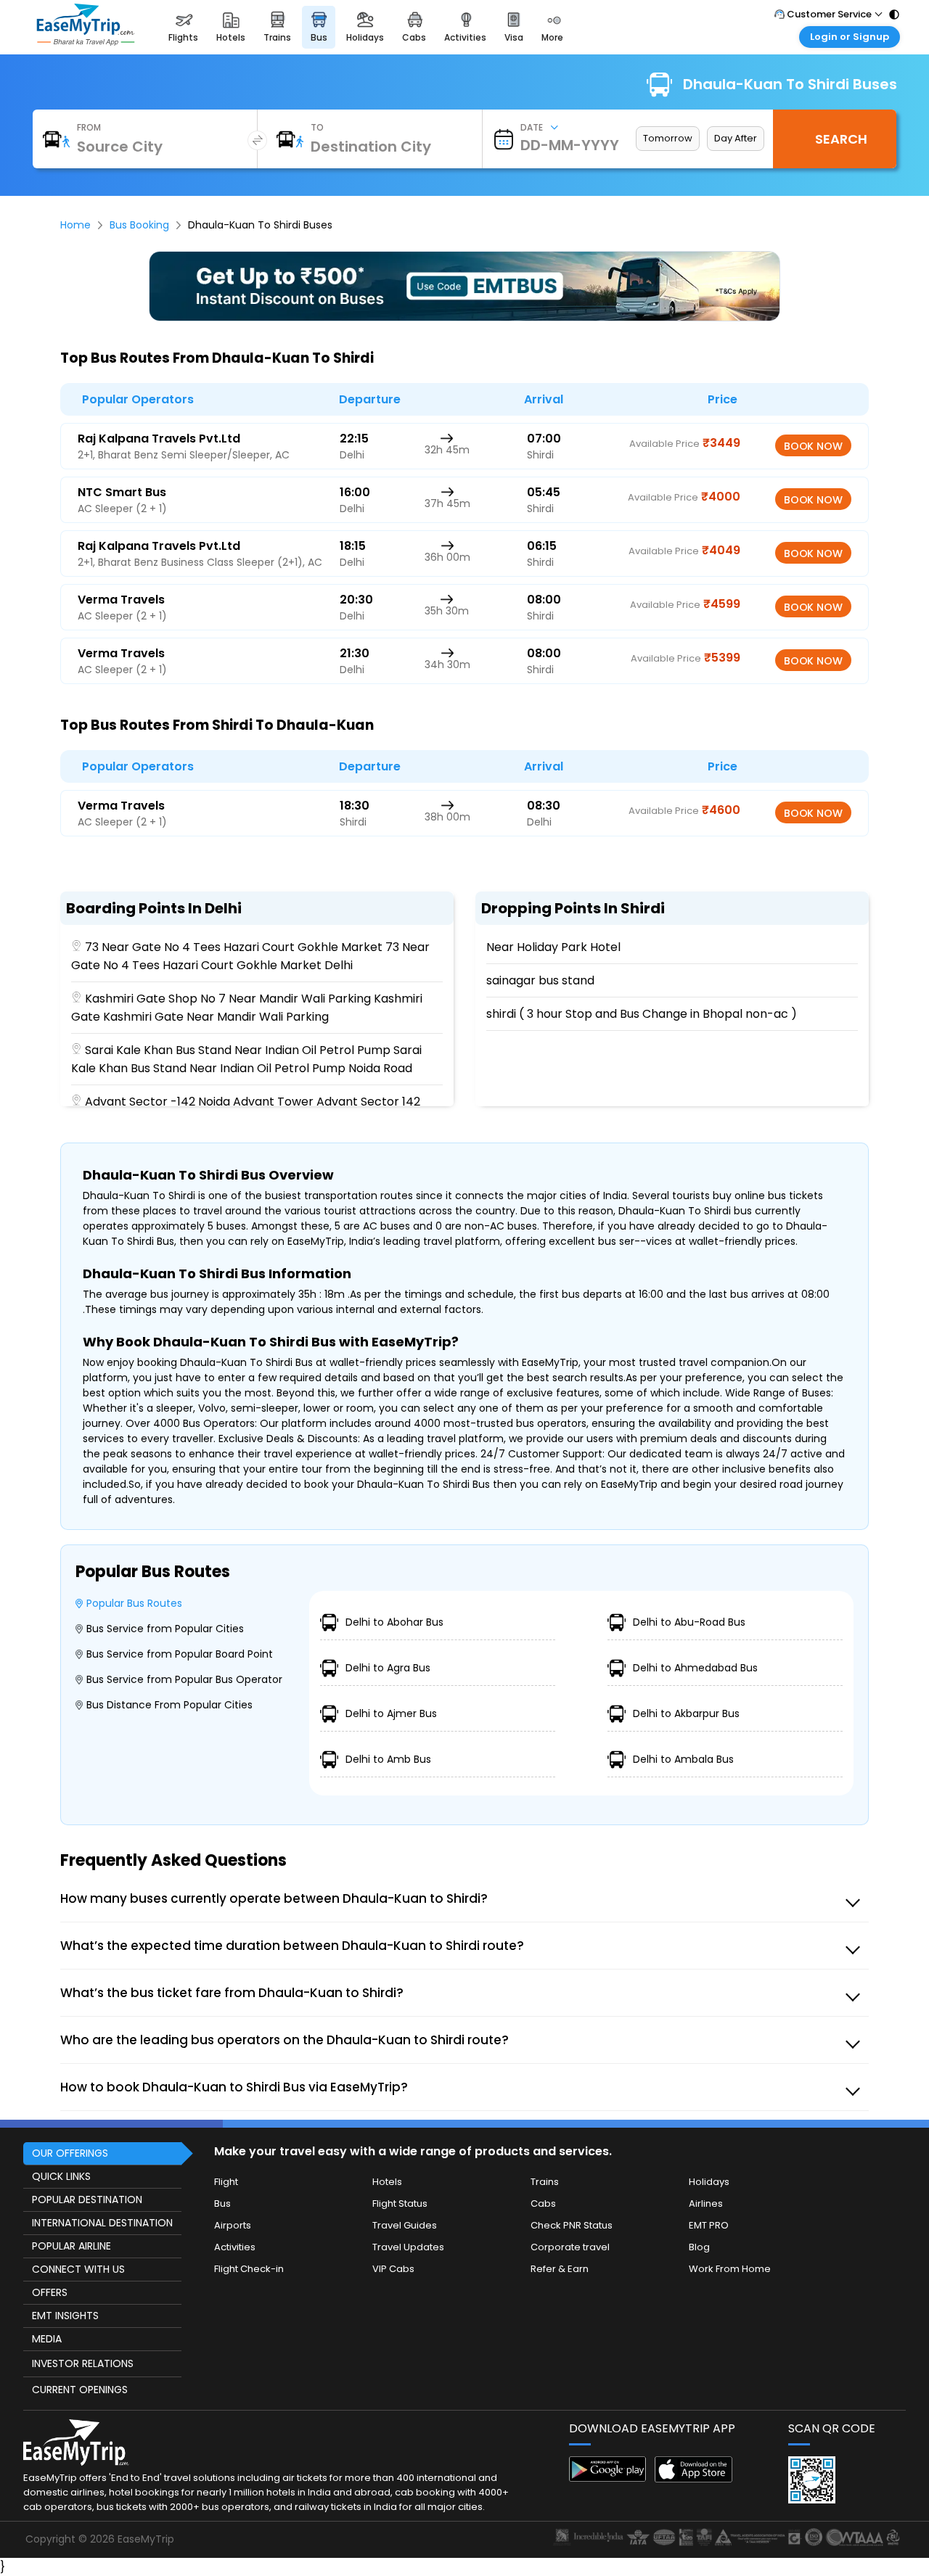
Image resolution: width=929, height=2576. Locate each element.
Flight (226, 2182)
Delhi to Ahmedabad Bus (695, 1668)
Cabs (543, 2203)
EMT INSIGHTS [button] (65, 2316)
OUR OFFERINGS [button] (70, 2153)
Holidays (709, 2182)
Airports (233, 2225)
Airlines (706, 2203)
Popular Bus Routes (134, 1603)
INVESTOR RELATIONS (83, 2363)
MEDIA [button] (47, 2339)
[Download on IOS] (693, 2478)
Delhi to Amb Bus (388, 1759)
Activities (235, 2247)
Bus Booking (139, 225)
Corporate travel (570, 2247)
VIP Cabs (393, 2269)
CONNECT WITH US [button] (78, 2269)
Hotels (387, 2182)
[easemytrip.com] (86, 42)
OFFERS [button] (50, 2292)
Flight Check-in (249, 2269)
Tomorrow (668, 138)
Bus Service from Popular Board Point (180, 1654)
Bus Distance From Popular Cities (169, 1705)
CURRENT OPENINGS (80, 2390)
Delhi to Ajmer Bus (391, 1713)
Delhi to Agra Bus (388, 1668)
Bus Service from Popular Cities (165, 1629)
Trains (545, 2182)
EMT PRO (709, 2225)
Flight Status (400, 2203)
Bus (222, 2203)
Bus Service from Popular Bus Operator (184, 1679)
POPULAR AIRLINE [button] (71, 2246)
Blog (699, 2247)
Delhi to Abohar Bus (394, 1622)
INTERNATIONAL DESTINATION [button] (102, 2223)
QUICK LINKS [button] (61, 2176)
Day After (736, 138)
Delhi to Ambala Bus (683, 1759)
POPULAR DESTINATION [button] (87, 2200)
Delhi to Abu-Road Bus (689, 1622)
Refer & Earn (560, 2269)
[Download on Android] (608, 2478)
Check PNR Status (572, 2225)
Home (75, 225)
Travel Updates (408, 2247)
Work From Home (730, 2269)
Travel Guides (405, 2225)
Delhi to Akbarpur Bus (686, 1713)
